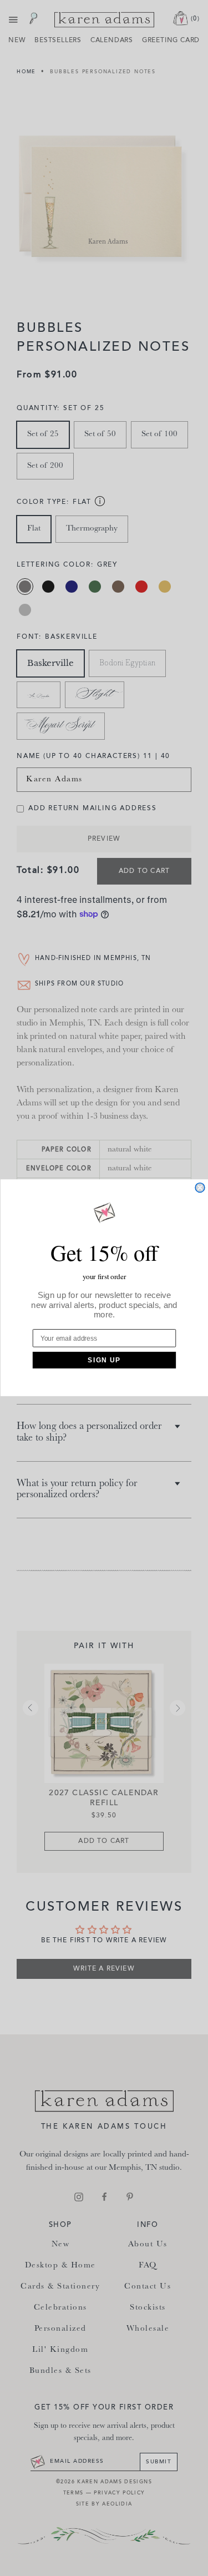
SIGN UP (104, 1360)
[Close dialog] (200, 1188)
